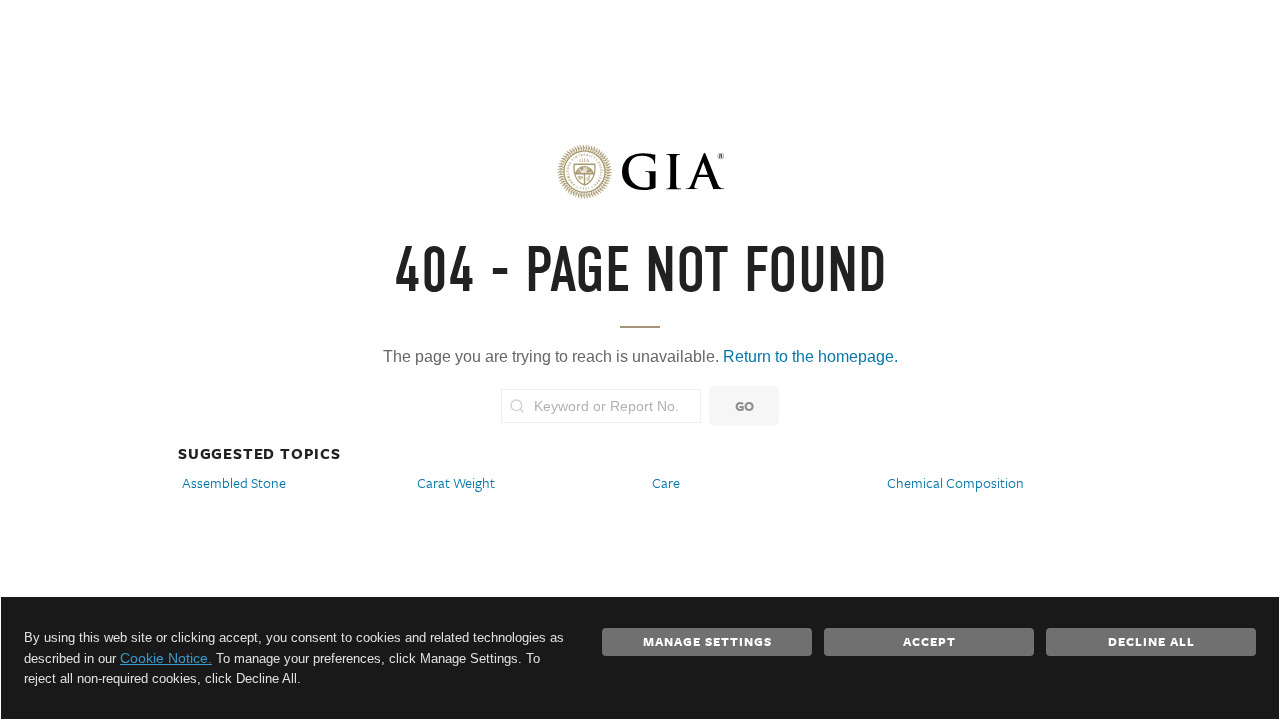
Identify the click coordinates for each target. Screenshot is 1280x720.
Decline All (1151, 641)
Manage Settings (707, 641)
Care (666, 482)
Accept (929, 641)
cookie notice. (166, 658)
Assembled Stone (234, 482)
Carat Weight (456, 482)
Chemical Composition (955, 482)
